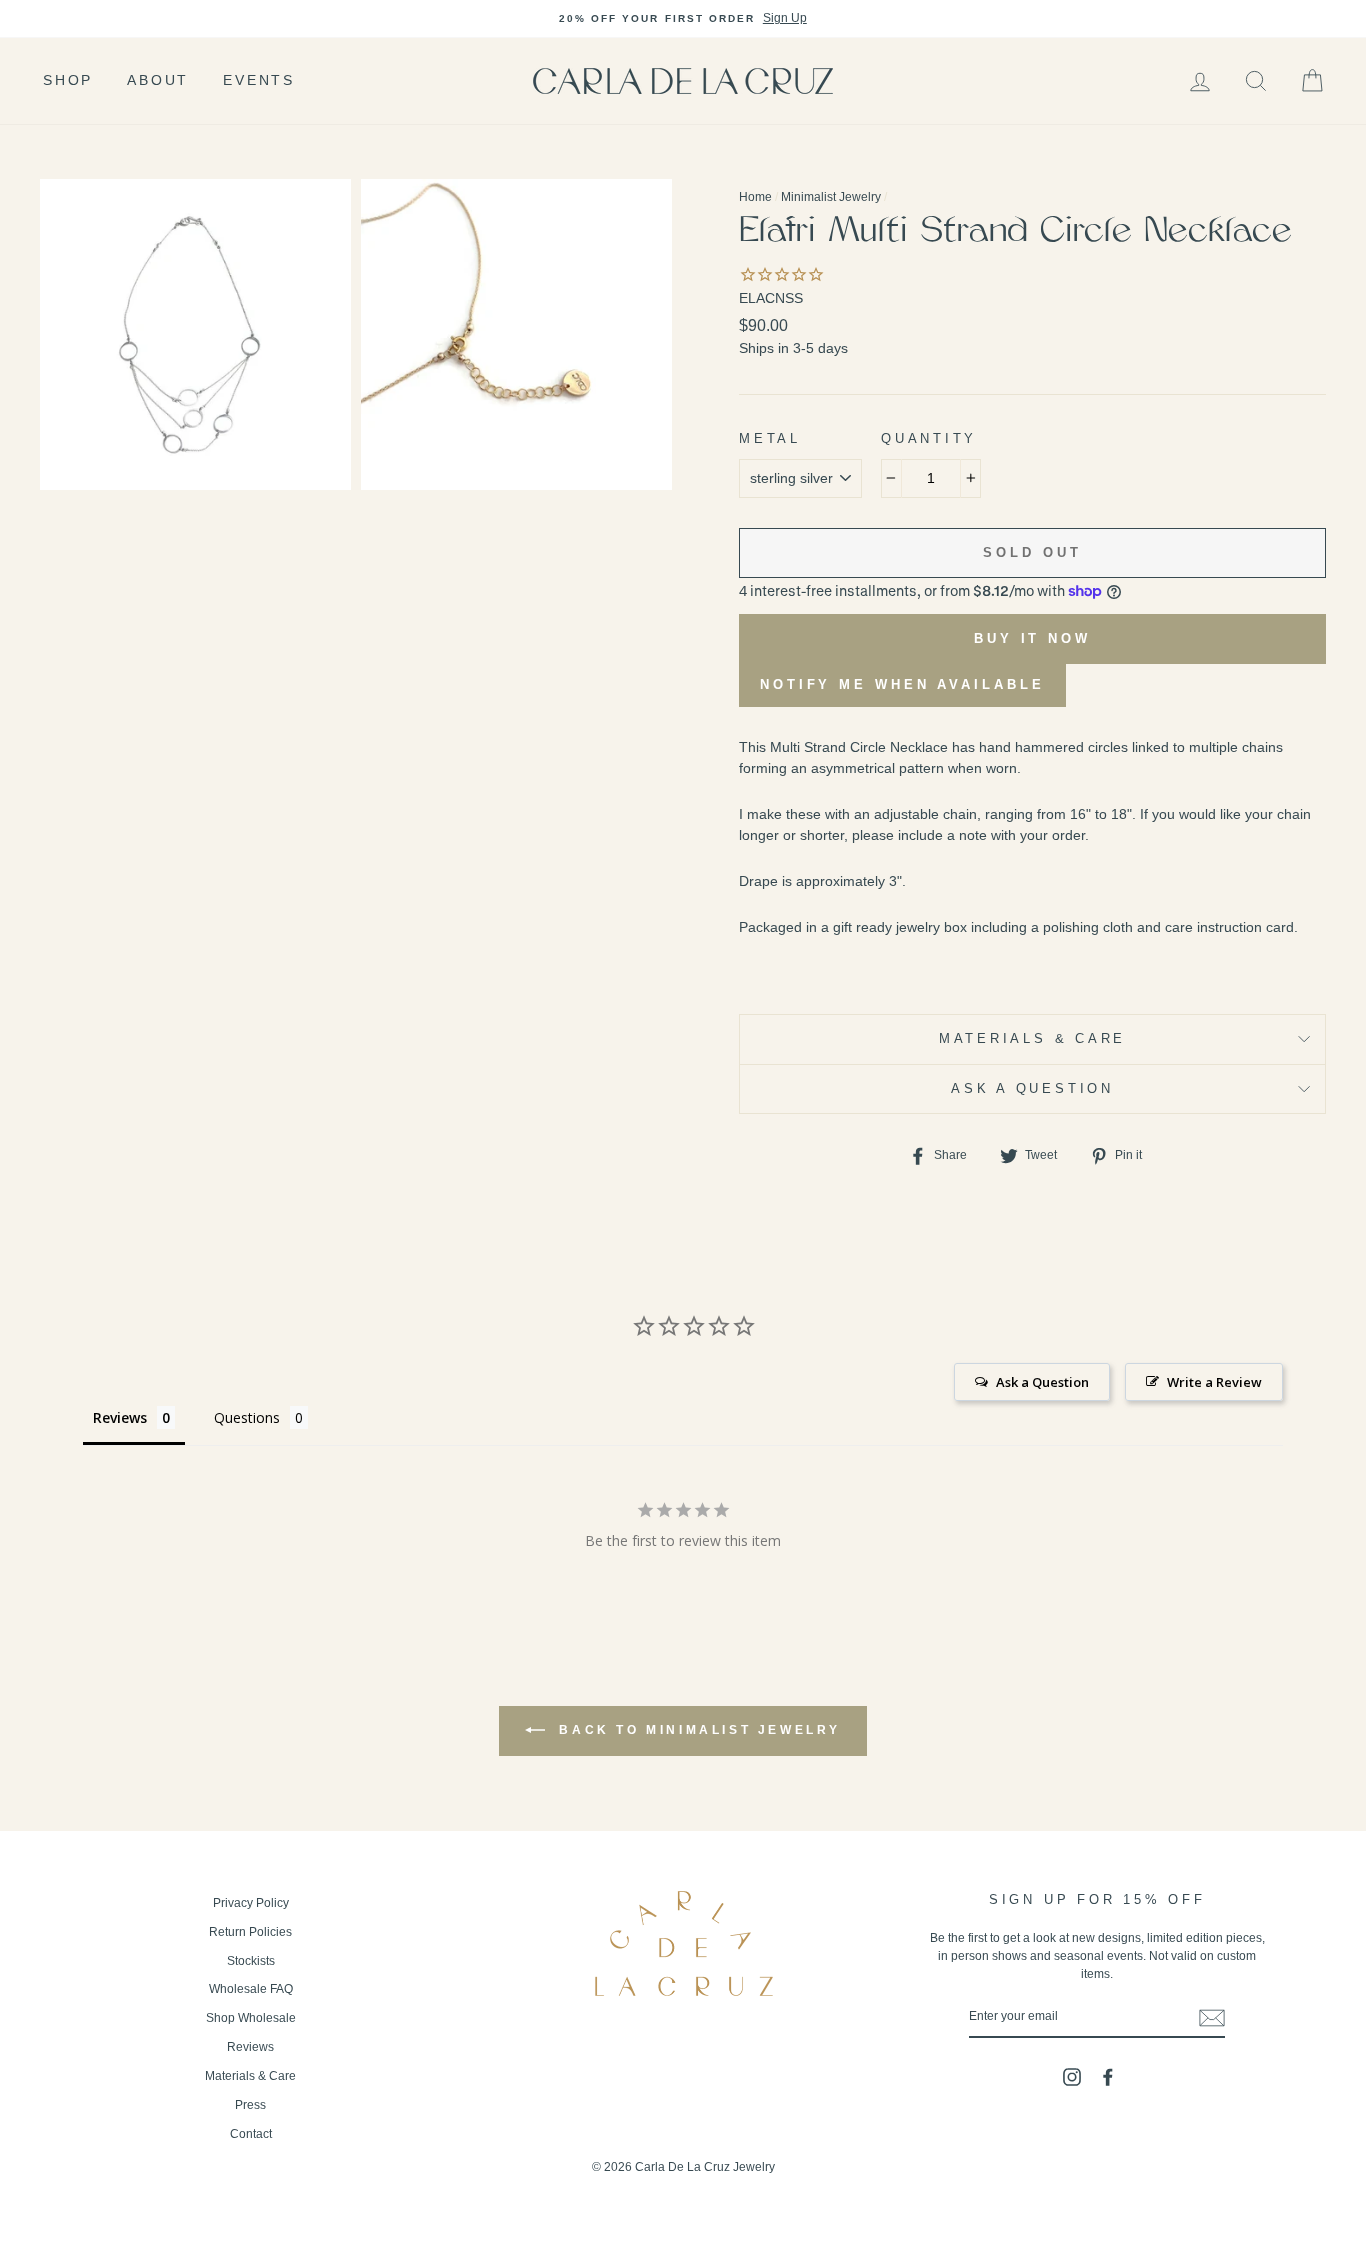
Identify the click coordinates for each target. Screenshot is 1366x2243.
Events (259, 80)
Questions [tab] (247, 1417)
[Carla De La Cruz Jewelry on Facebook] (1108, 2077)
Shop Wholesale (251, 2018)
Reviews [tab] (120, 1417)
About (158, 80)
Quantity (929, 439)
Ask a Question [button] (1042, 1382)
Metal (770, 439)
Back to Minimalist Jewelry (697, 1730)
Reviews (250, 2047)
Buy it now (1032, 638)
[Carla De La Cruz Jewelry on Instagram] (1072, 2077)
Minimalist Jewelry (831, 197)
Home (755, 197)
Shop (68, 80)
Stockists (251, 1961)
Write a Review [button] (1214, 1382)
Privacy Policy (251, 1903)
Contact (251, 2134)
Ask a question (1032, 1089)
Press (250, 2105)
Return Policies (250, 1932)
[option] (683, 19)
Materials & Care (1032, 1039)
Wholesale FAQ (251, 1989)
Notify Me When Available (902, 684)
